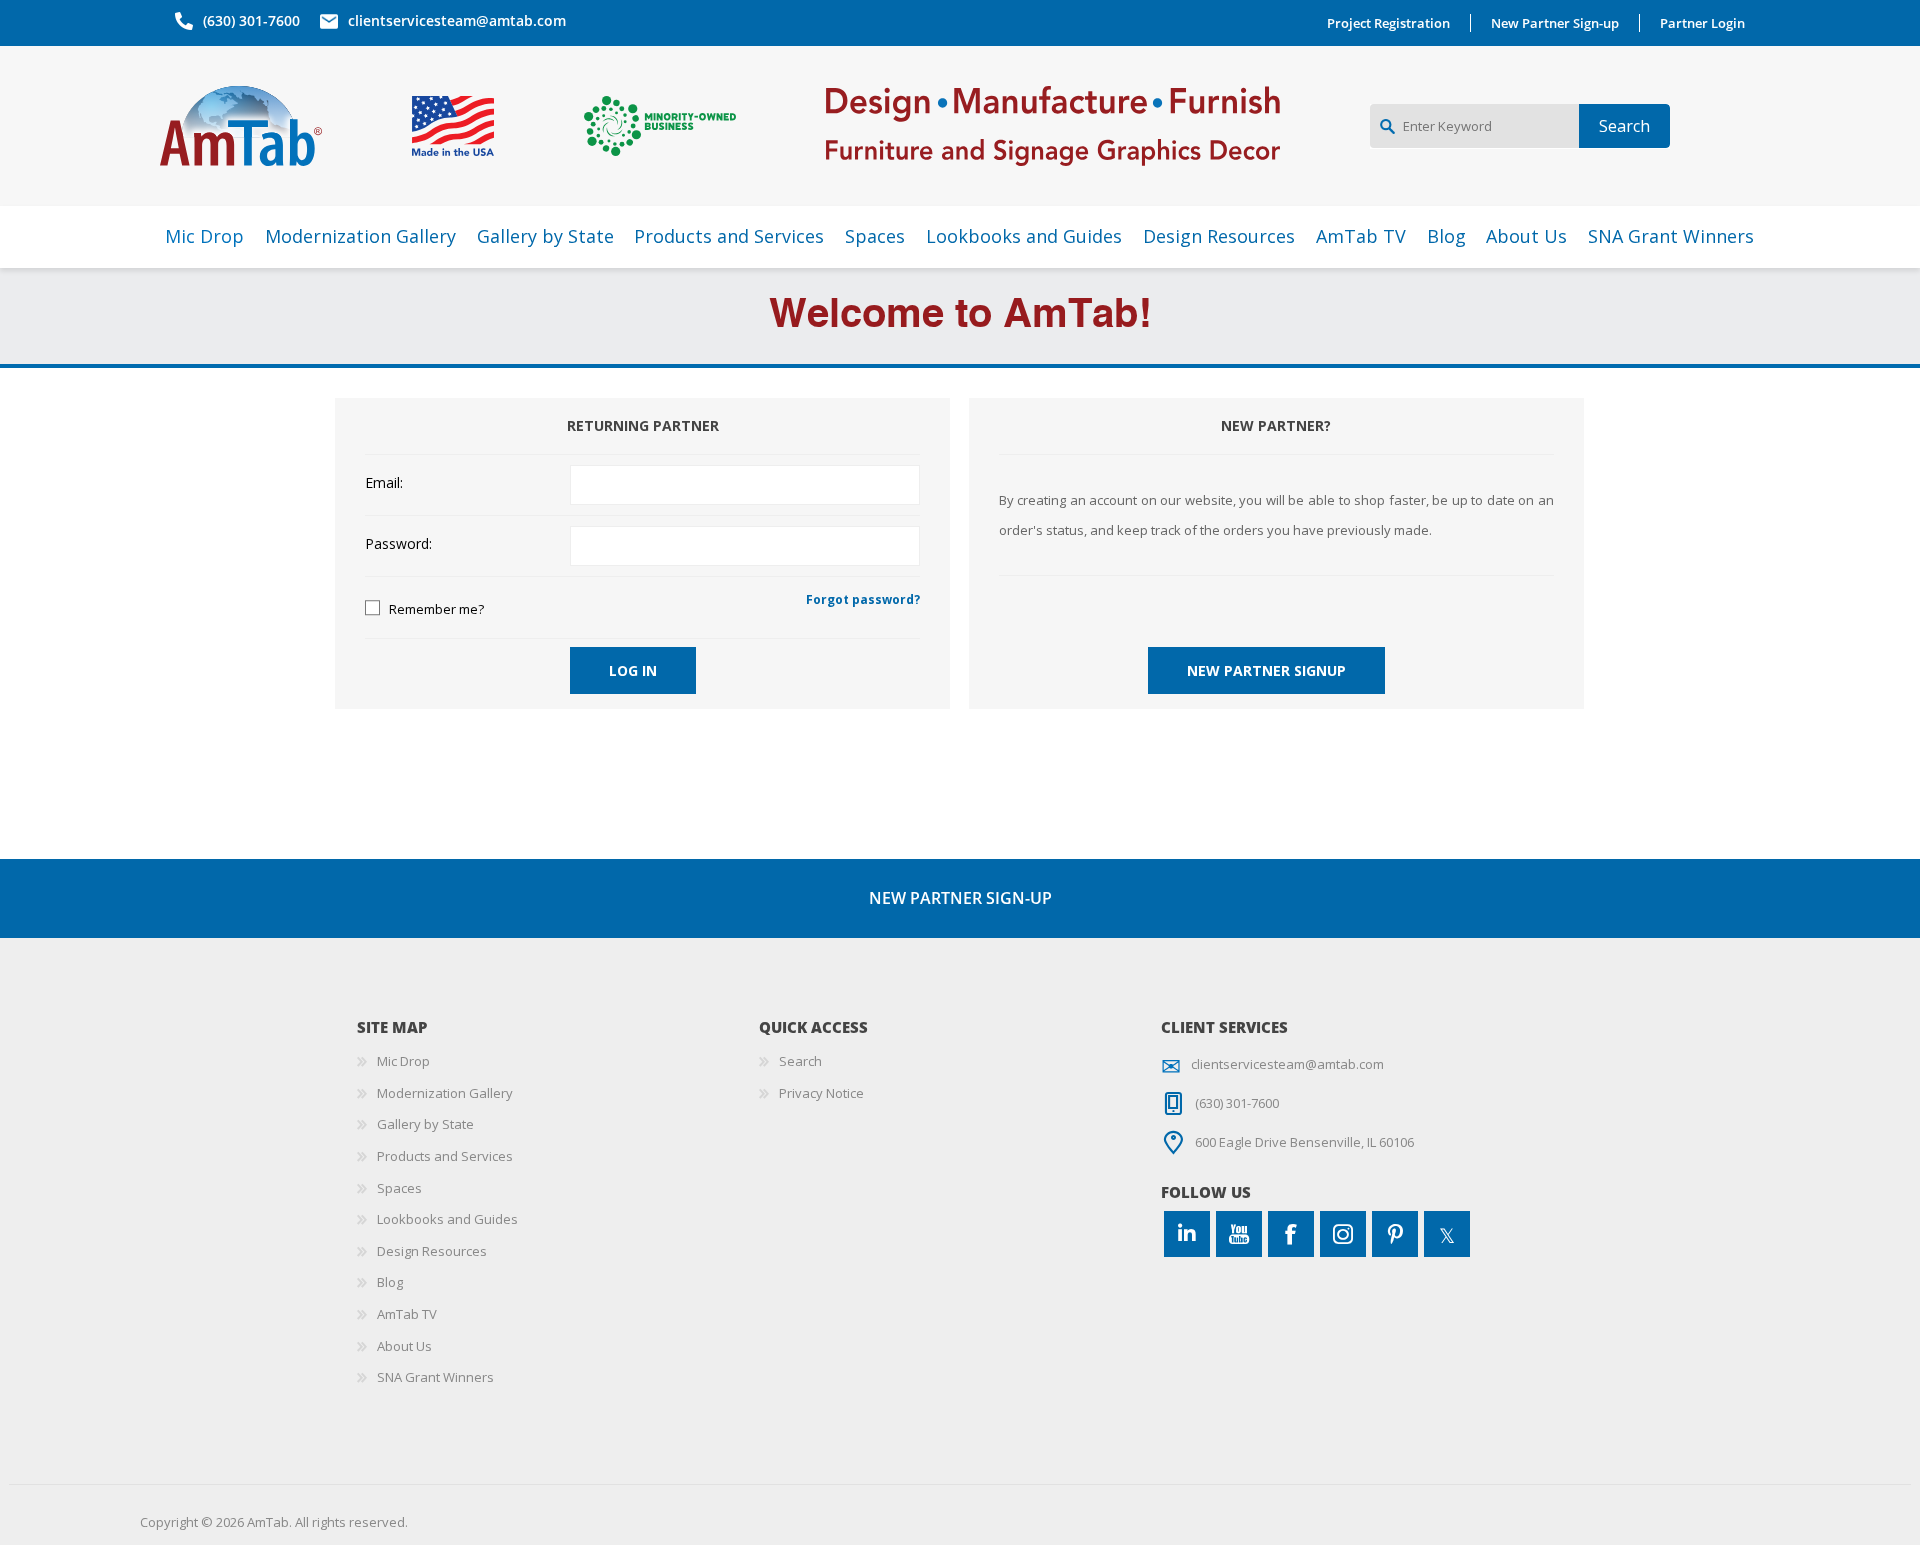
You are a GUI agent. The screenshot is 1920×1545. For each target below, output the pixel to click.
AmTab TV (407, 1314)
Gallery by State (425, 1124)
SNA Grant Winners (435, 1377)
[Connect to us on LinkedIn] (1187, 1234)
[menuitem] (558, 1062)
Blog (390, 1282)
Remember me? (436, 609)
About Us (404, 1346)
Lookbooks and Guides (447, 1219)
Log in (633, 670)
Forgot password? (863, 599)
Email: (384, 483)
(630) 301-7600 (251, 20)
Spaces (399, 1188)
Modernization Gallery (445, 1093)
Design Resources (432, 1251)
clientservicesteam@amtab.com (457, 20)
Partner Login (1702, 23)
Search (800, 1061)
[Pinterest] (1395, 1234)
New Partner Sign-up (1555, 23)
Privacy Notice (821, 1093)
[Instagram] (1343, 1234)
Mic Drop (403, 1061)
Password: (398, 544)
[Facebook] (1291, 1234)
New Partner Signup (1266, 670)
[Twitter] (1447, 1234)
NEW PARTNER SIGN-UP (960, 898)
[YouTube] (1239, 1234)
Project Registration (1388, 23)
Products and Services (445, 1156)
